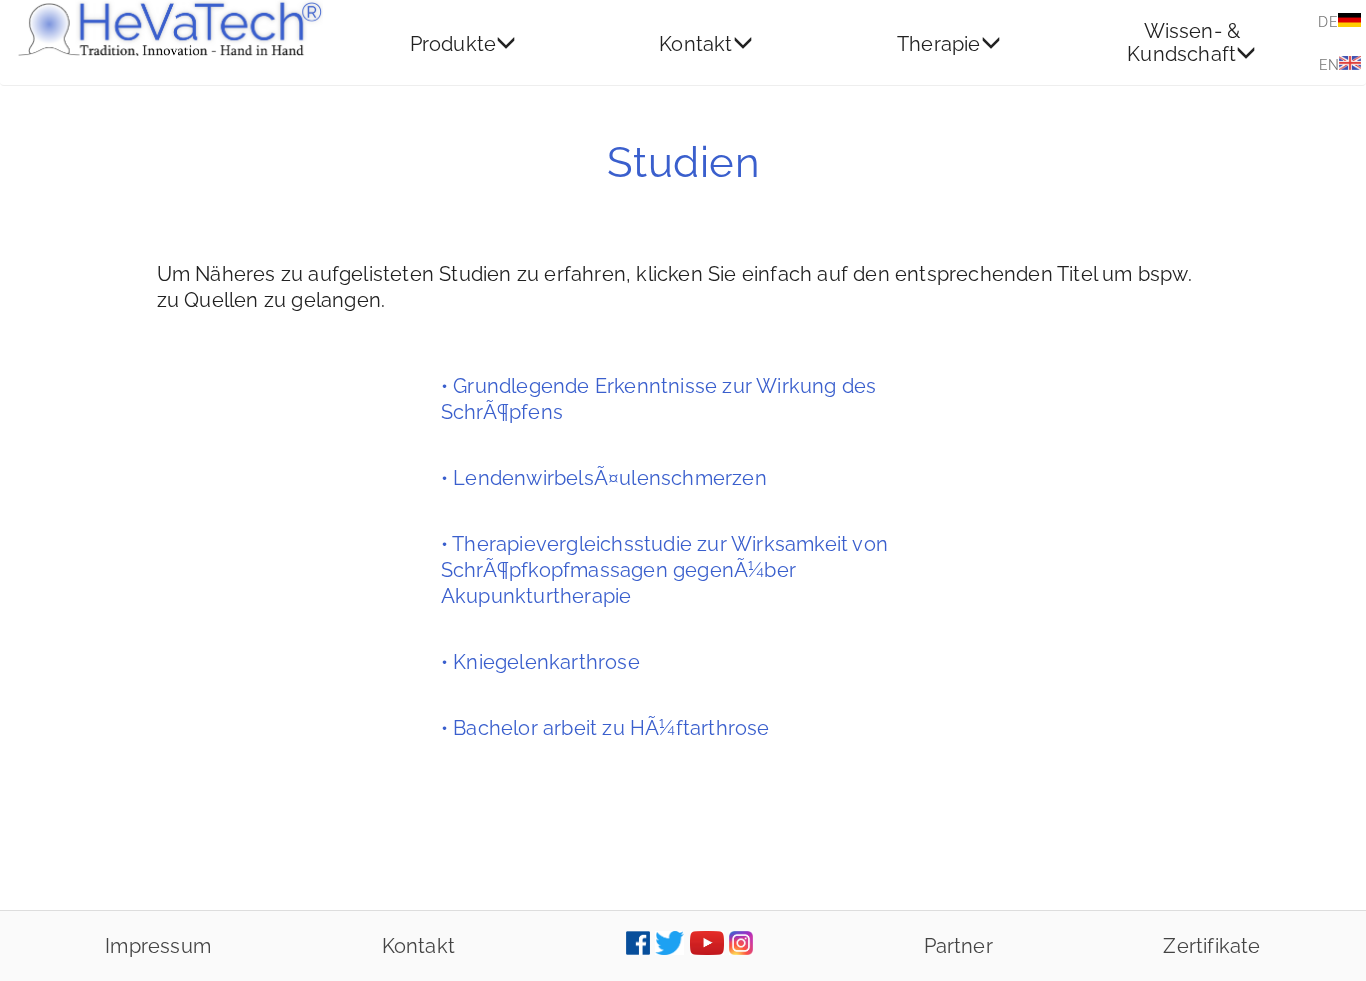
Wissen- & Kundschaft (1183, 42)
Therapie (939, 43)
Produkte (453, 43)
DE (1327, 21)
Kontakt (695, 43)
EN (1329, 64)
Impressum (158, 946)
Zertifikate (1211, 946)
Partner (958, 946)
